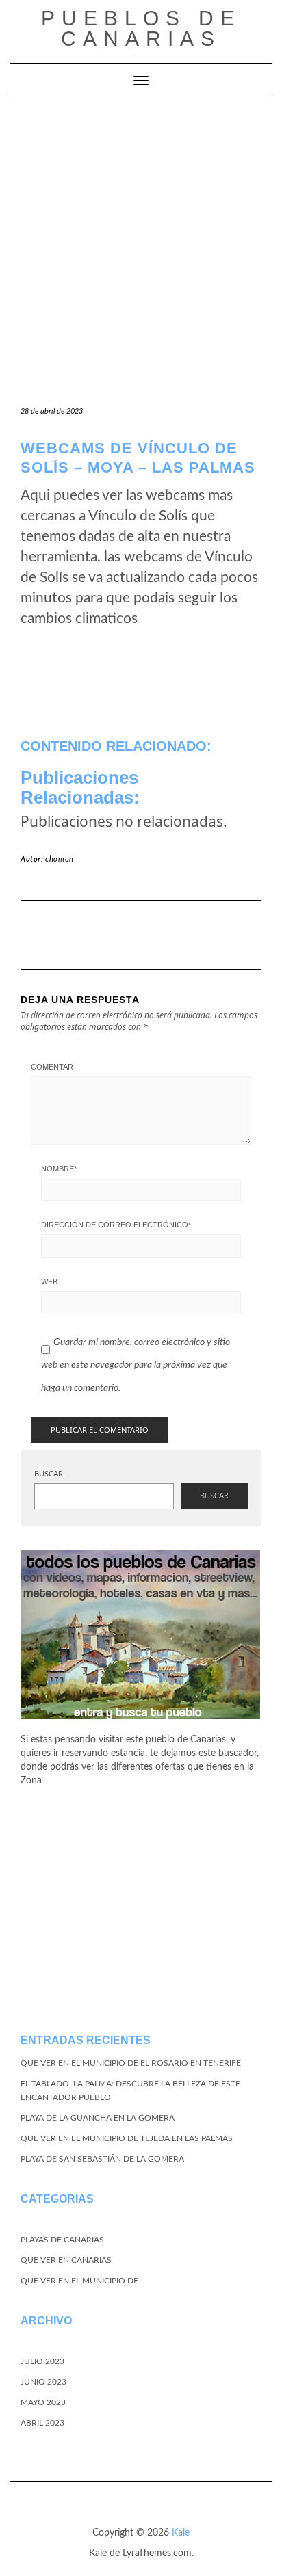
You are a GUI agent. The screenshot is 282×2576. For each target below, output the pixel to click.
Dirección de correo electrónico (116, 1225)
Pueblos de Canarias (141, 28)
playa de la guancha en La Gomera (98, 2118)
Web (49, 1282)
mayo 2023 (43, 2402)
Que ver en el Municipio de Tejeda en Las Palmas (127, 2138)
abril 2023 (42, 2423)
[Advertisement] (141, 246)
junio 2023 (43, 2382)
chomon (60, 859)
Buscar (49, 1474)
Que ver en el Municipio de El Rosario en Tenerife (131, 2063)
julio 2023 (42, 2361)
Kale (181, 2533)
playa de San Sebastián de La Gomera (102, 2159)
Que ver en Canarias (66, 2260)
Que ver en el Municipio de (79, 2281)
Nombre (59, 1169)
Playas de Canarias (62, 2240)
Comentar (52, 1067)
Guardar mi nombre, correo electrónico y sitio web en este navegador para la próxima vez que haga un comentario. (136, 1365)
